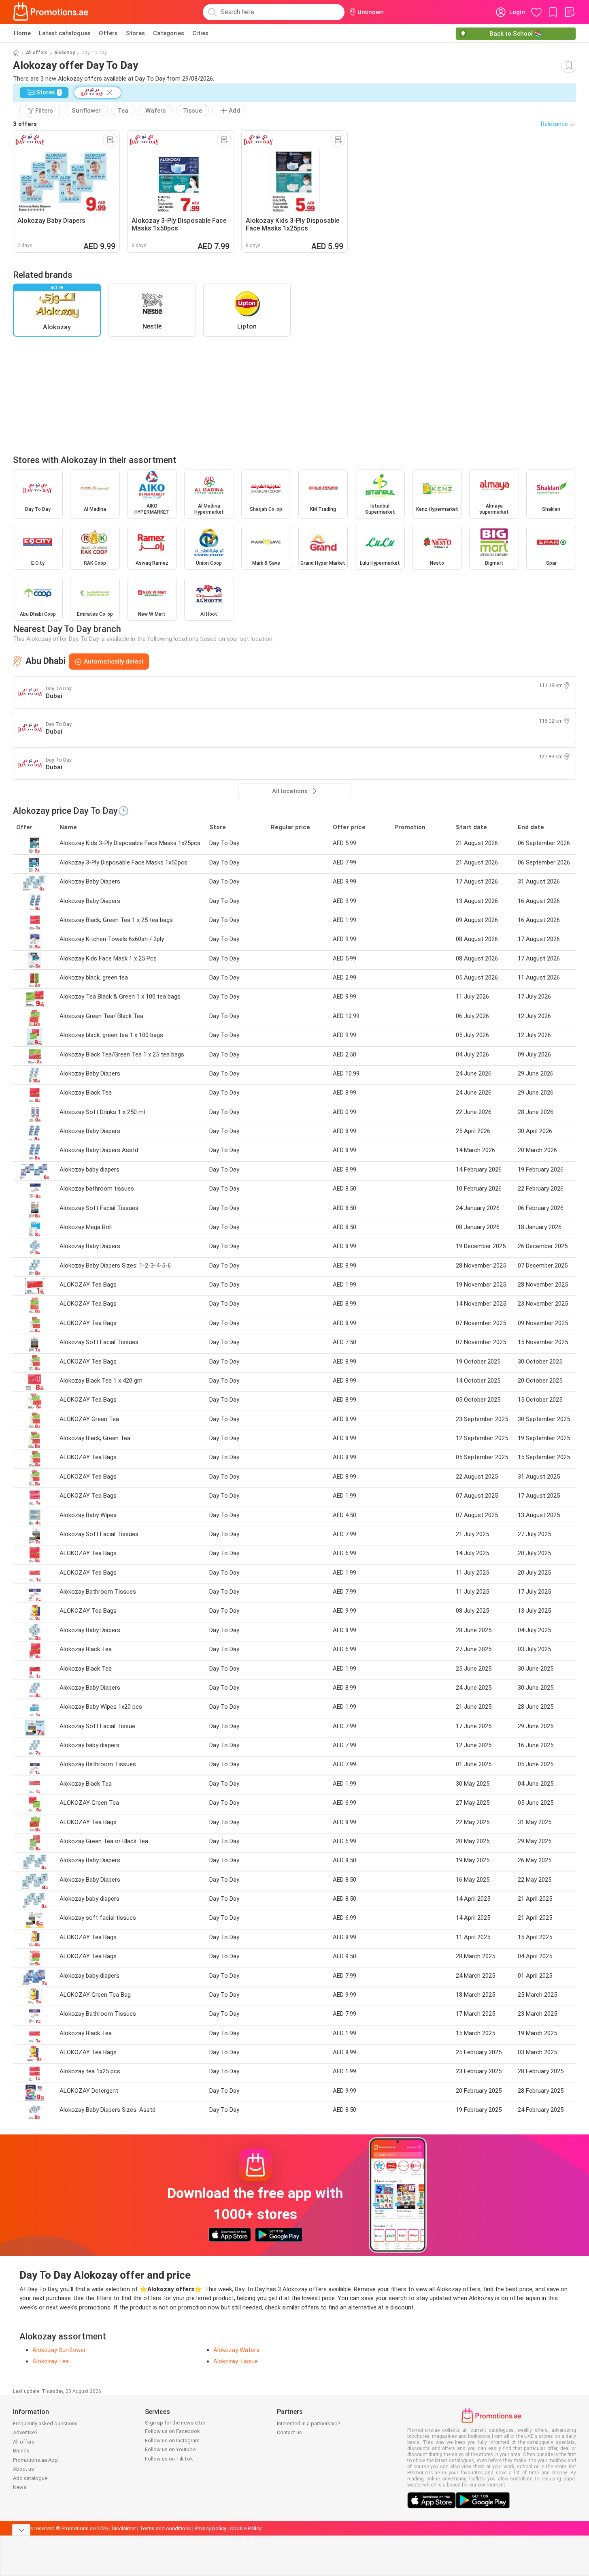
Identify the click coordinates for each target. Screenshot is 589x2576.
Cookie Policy (246, 2528)
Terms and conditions (165, 2528)
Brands (21, 2451)
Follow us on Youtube (170, 2449)
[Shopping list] (570, 12)
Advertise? (25, 2432)
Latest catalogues (65, 33)
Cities (200, 33)
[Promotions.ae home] (51, 12)
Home (22, 33)
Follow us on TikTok (169, 2459)
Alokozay (65, 53)
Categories (169, 33)
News (20, 2487)
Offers (108, 33)
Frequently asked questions (45, 2423)
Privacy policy (211, 2528)
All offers (37, 53)
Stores (135, 33)
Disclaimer (124, 2528)
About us (23, 2469)
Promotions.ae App (35, 2460)
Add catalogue (30, 2478)
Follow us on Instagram (172, 2440)
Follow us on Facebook (172, 2431)
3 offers (25, 124)
